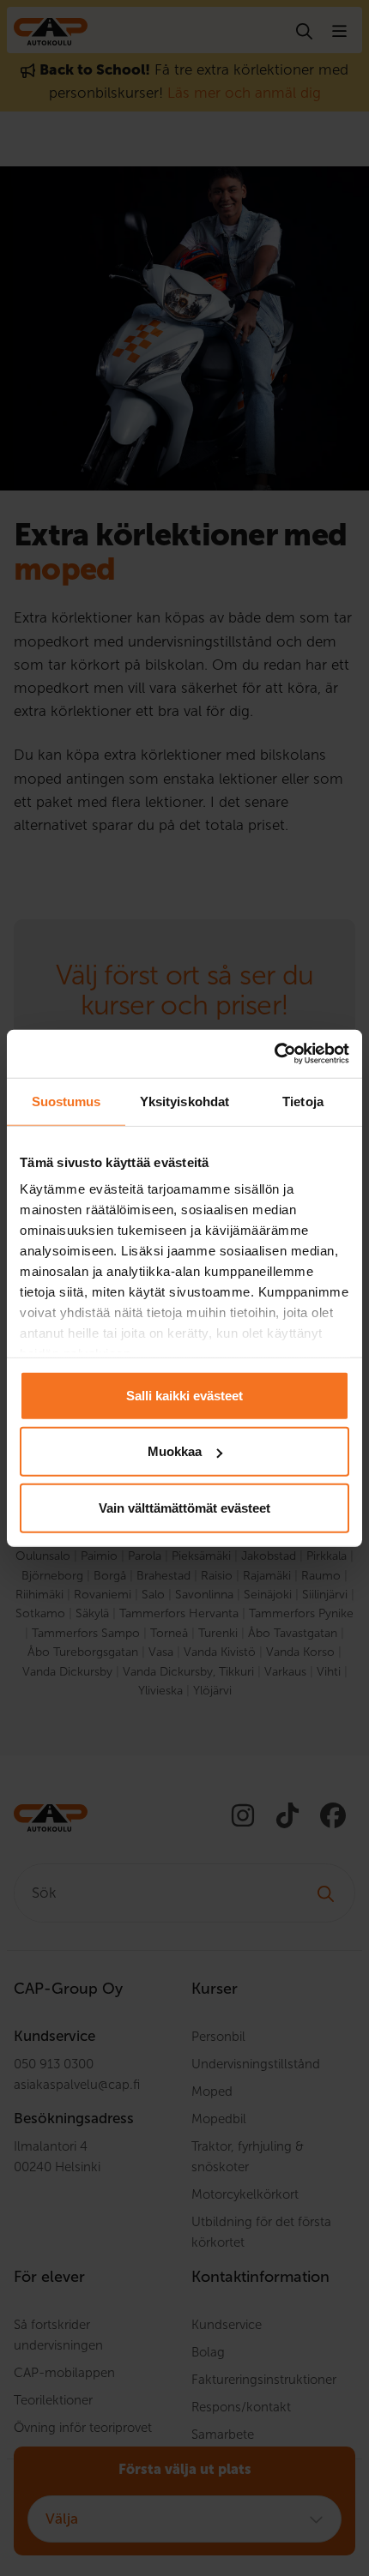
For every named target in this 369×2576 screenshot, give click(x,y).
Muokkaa (175, 1451)
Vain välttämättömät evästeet (184, 1507)
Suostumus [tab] (67, 1101)
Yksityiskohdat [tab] (184, 1101)
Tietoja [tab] (303, 1101)
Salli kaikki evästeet (184, 1395)
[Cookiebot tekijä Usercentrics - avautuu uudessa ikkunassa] (274, 1054)
